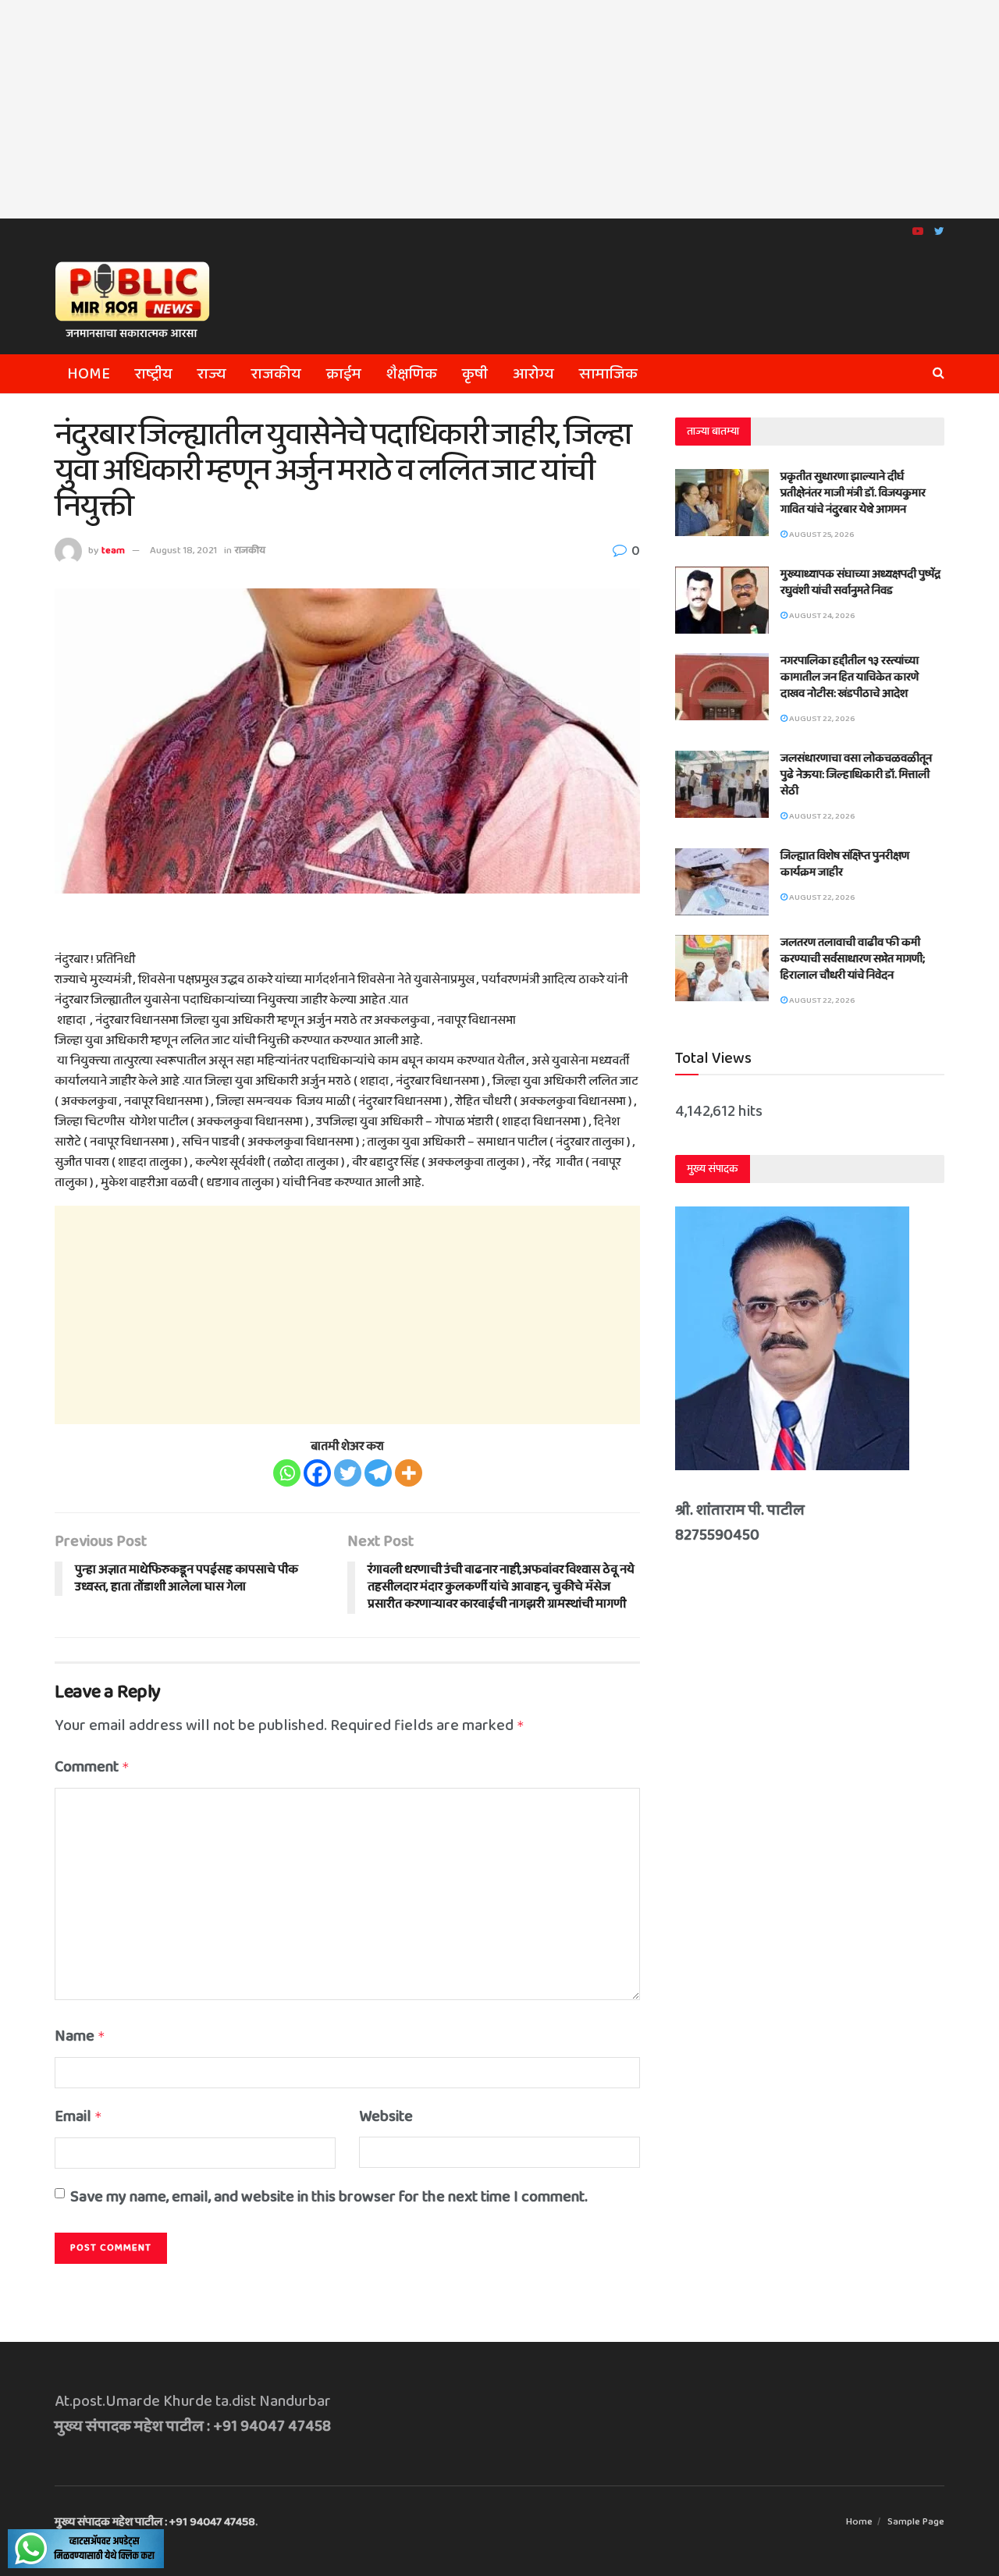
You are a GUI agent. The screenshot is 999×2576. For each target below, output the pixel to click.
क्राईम (344, 374)
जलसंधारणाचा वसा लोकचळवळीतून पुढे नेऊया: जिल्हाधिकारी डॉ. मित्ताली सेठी (856, 775)
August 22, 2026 (821, 719)
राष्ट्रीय (154, 374)
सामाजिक (608, 374)
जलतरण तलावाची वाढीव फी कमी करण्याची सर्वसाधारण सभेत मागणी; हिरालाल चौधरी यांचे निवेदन (853, 959)
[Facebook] (317, 1473)
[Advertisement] (499, 109)
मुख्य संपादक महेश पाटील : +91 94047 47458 (155, 2522)
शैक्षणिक (412, 374)
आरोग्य (533, 374)
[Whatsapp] (287, 1473)
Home (89, 374)
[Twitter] (348, 1473)
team (113, 551)
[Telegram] (378, 1473)
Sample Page (916, 2522)
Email (78, 2116)
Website (386, 2116)
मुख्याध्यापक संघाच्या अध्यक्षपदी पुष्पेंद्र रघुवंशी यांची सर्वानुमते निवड (860, 583)
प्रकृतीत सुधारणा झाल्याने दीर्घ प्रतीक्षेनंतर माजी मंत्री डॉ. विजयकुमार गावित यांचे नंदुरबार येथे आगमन (853, 493)
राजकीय (276, 374)
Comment (92, 1767)
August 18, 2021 (183, 551)
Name (80, 2036)
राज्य (212, 374)
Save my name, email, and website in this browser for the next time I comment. (329, 2197)
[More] (409, 1473)
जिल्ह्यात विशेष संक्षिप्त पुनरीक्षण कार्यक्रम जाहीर (845, 864)
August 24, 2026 (821, 616)
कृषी (475, 374)
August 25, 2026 (821, 535)
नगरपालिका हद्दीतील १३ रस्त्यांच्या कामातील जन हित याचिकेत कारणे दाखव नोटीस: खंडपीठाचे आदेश (850, 677)
